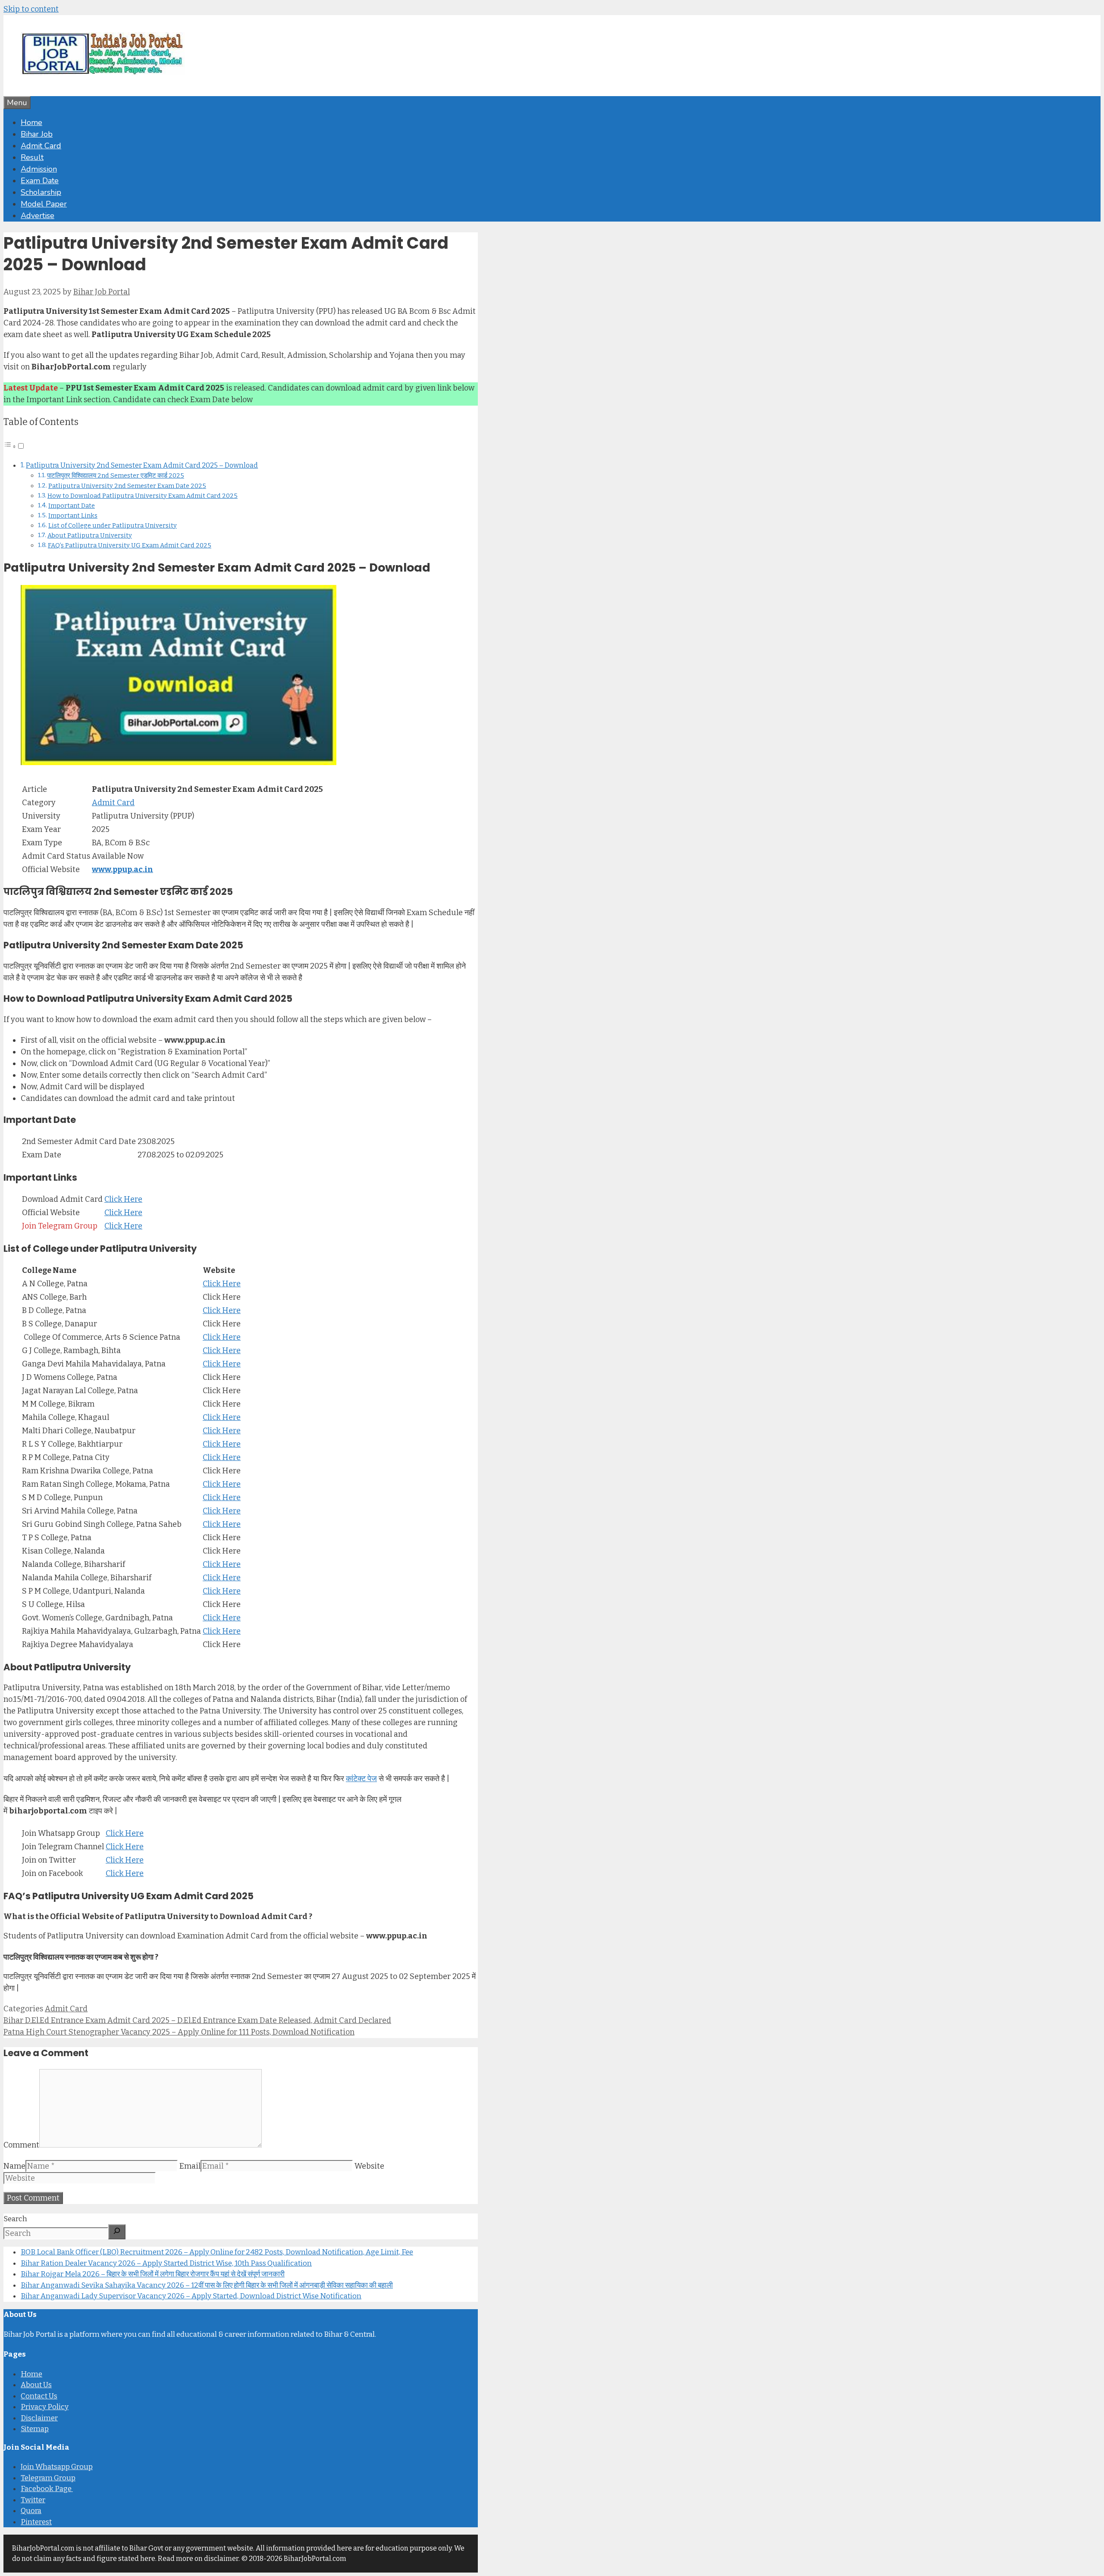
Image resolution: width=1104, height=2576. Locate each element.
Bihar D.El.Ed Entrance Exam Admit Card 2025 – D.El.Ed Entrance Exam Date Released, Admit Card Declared (197, 2020)
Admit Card (41, 146)
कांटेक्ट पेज (361, 1779)
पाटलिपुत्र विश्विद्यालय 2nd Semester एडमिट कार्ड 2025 (116, 475)
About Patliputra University (90, 535)
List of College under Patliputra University (113, 525)
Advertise (38, 216)
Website (369, 2166)
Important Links (73, 516)
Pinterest (36, 2522)
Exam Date (40, 181)
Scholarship (41, 192)
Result (32, 157)
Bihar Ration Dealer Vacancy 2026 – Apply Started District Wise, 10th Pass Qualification (166, 2263)
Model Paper (44, 204)
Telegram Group (48, 2478)
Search (15, 2219)
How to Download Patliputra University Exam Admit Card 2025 (143, 496)
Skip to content (31, 9)
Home (31, 122)
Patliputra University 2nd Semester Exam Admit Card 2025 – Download (142, 465)
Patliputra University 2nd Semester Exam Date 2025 (127, 486)
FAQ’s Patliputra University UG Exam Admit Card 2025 (130, 545)
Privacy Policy (45, 2407)
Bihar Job (37, 134)
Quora (31, 2511)
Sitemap (35, 2429)
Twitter (33, 2500)
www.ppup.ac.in (122, 869)
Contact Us (39, 2396)
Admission (39, 169)
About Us (36, 2385)
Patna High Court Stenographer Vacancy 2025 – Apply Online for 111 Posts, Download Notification (179, 2032)
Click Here (123, 1199)
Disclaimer (39, 2418)
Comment (21, 2145)
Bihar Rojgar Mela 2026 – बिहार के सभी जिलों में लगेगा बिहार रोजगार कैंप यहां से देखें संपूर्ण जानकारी (153, 2274)
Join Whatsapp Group (57, 2467)
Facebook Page (47, 2489)
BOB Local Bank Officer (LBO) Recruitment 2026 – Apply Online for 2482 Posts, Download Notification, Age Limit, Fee (217, 2252)
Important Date (72, 506)
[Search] (117, 2232)
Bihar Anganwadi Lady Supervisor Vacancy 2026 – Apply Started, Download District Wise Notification (191, 2296)
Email (190, 2166)
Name (14, 2166)
